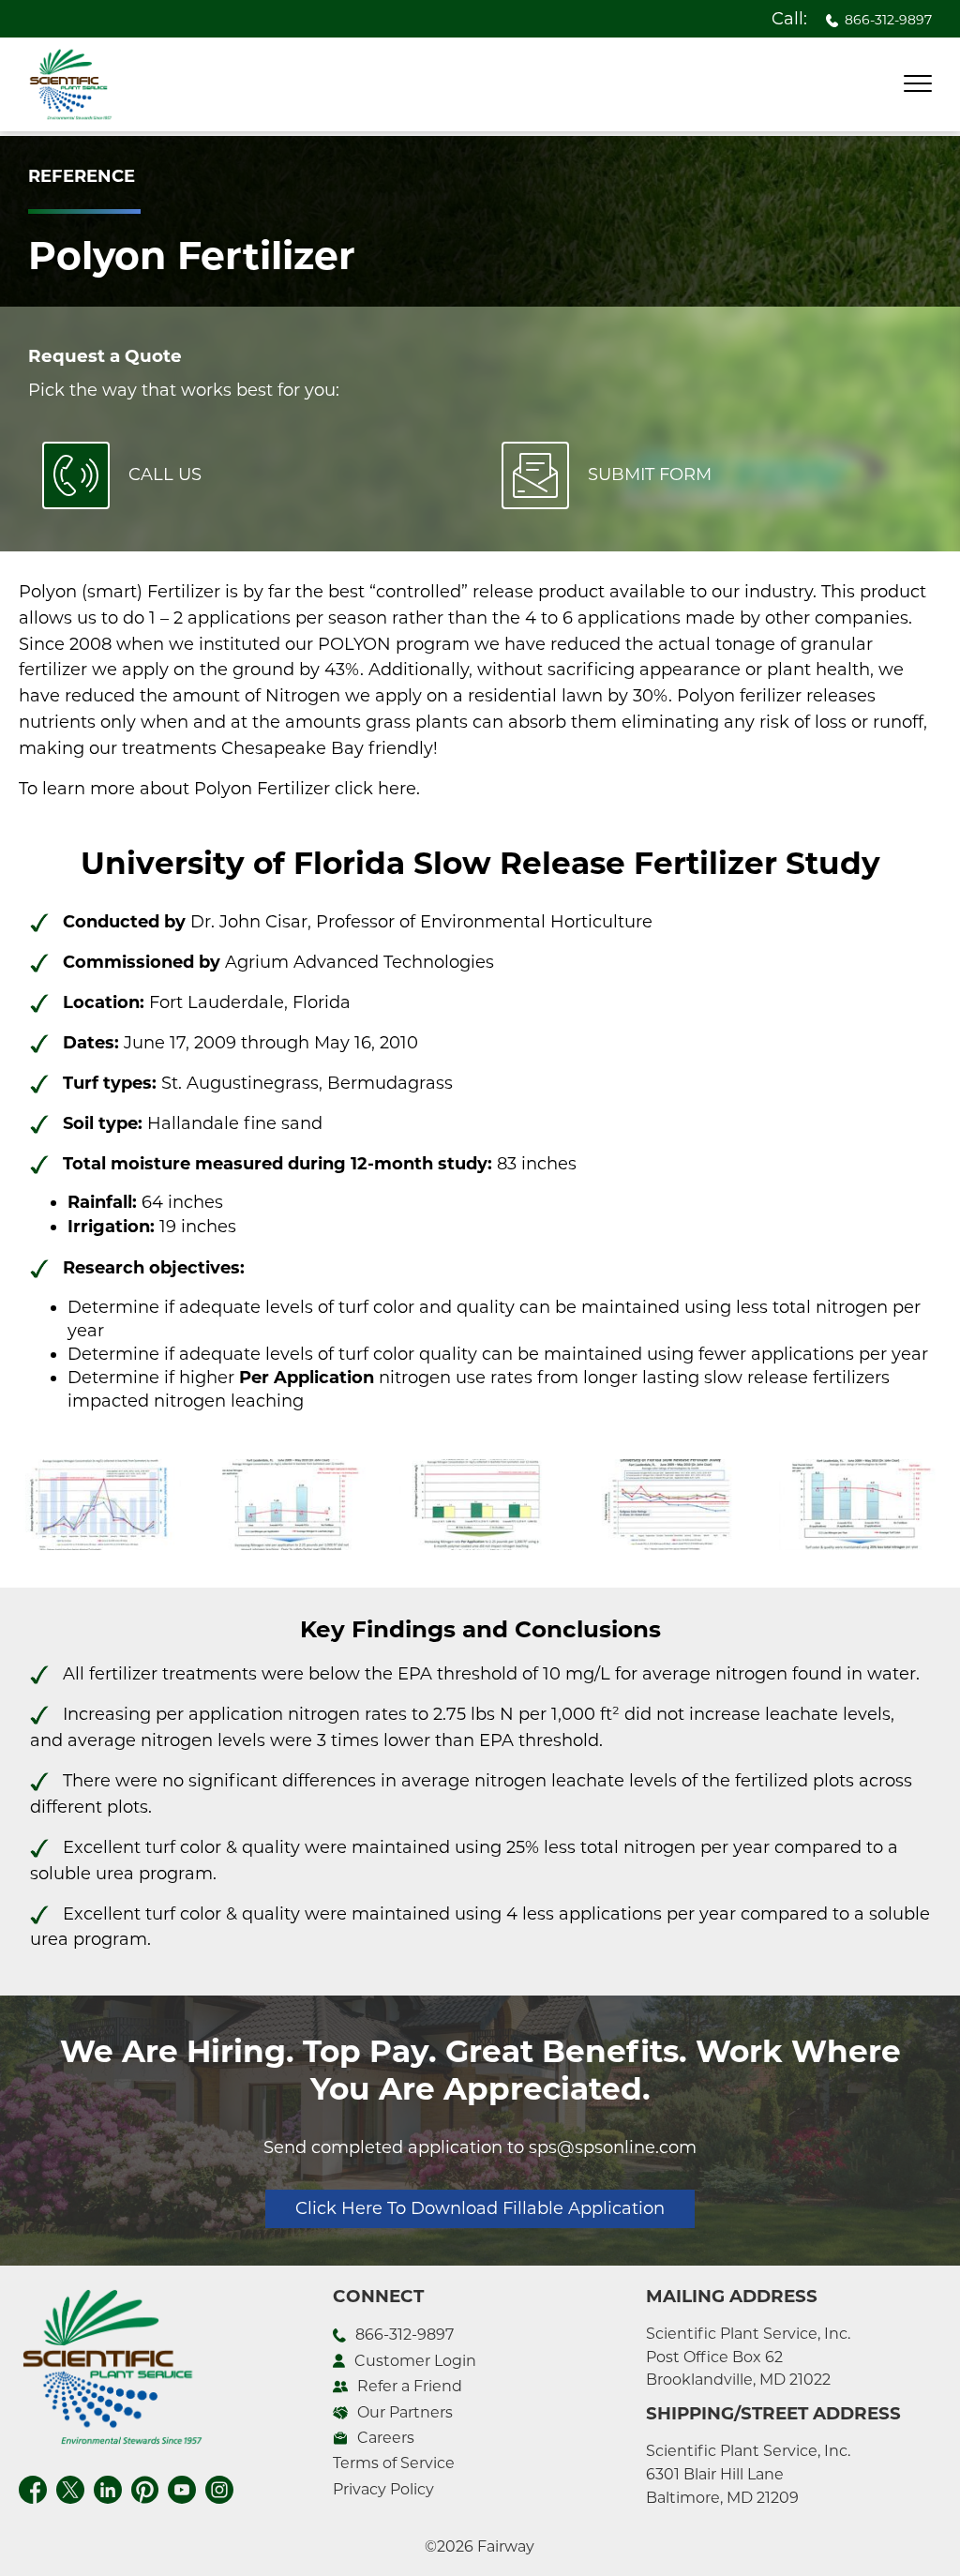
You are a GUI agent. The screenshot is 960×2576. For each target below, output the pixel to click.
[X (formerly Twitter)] (70, 2487)
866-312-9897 (888, 20)
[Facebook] (33, 2487)
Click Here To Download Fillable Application (480, 2208)
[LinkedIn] (108, 2487)
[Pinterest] (145, 2487)
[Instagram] (219, 2487)
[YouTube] (182, 2487)
